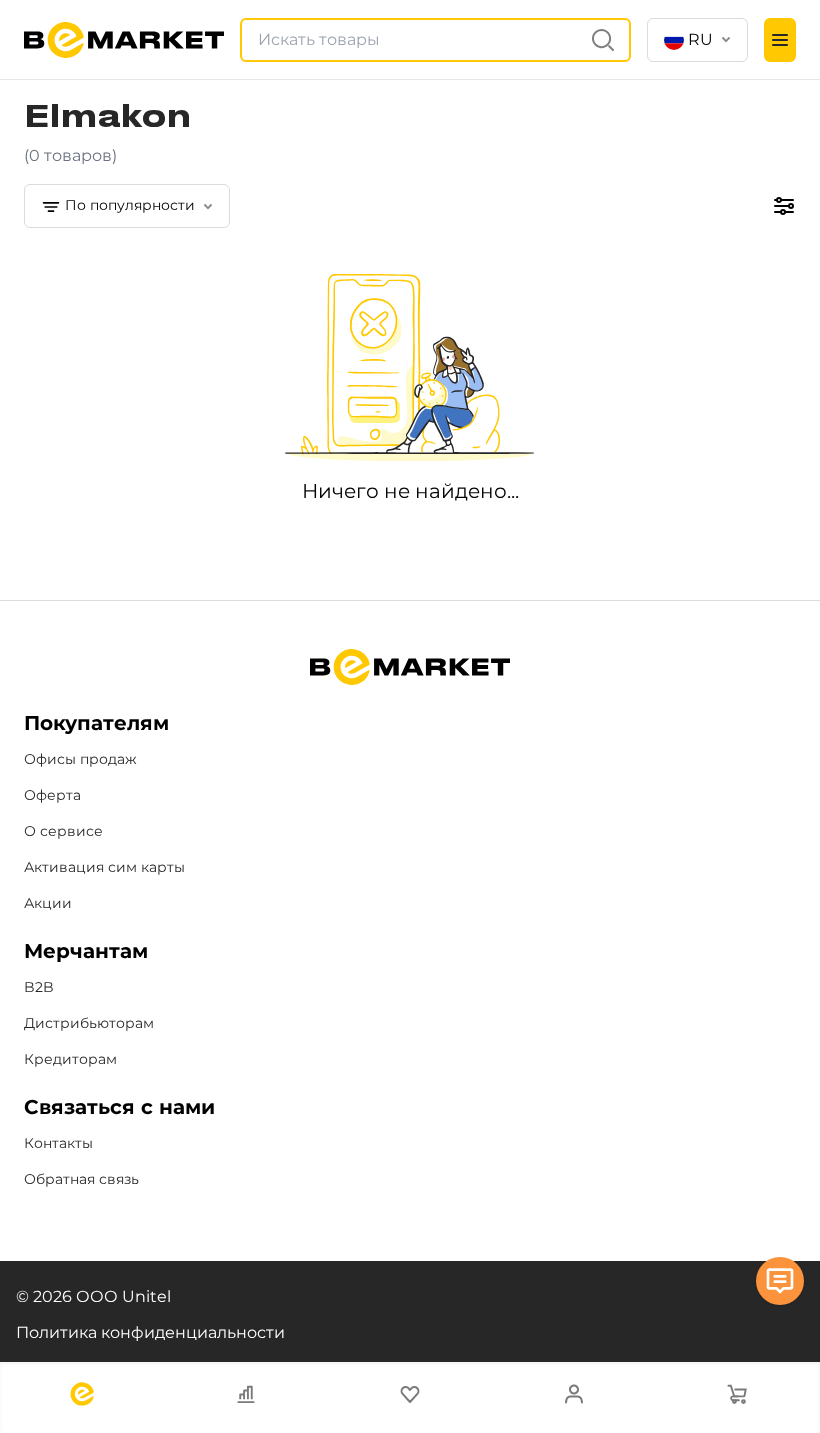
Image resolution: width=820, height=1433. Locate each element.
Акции (48, 903)
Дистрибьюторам (89, 1023)
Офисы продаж (80, 759)
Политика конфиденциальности (150, 1332)
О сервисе (63, 831)
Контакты (58, 1143)
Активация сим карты (104, 867)
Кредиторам (70, 1059)
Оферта (52, 795)
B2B (39, 987)
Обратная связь (81, 1179)
